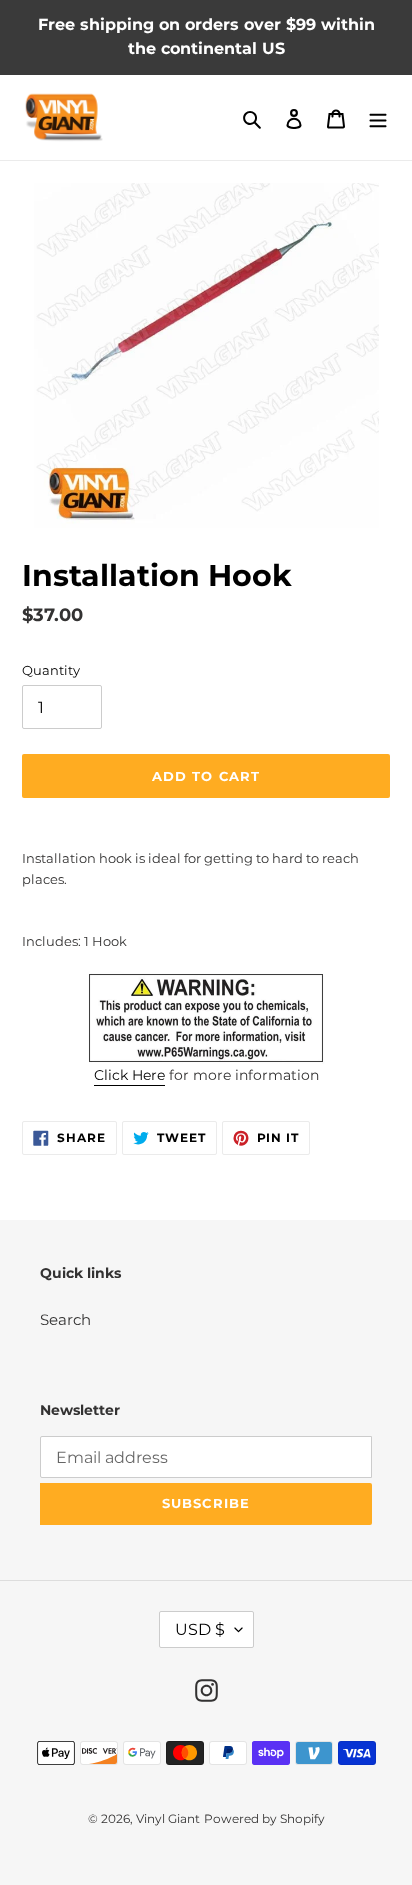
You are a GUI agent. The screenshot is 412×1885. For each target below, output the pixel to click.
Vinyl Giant (168, 1818)
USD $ (200, 1629)
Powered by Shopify (264, 1818)
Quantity (51, 670)
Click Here (129, 1075)
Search (65, 1319)
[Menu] (378, 117)
